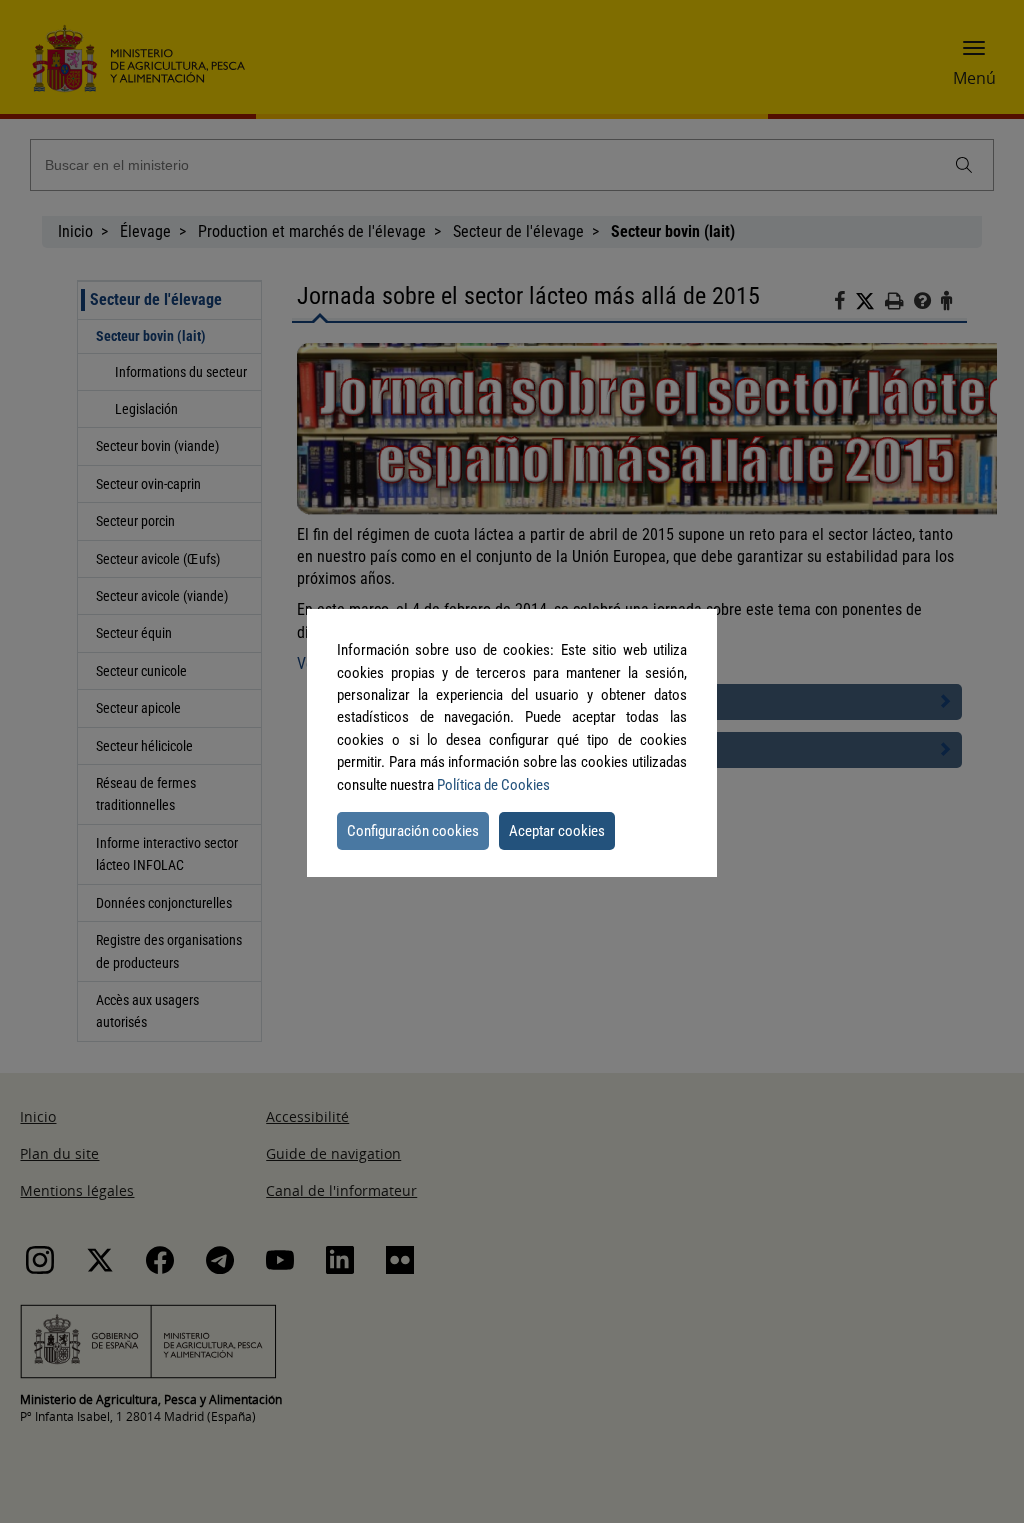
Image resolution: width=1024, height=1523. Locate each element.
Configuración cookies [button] (413, 831)
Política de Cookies (493, 785)
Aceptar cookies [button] (557, 831)
